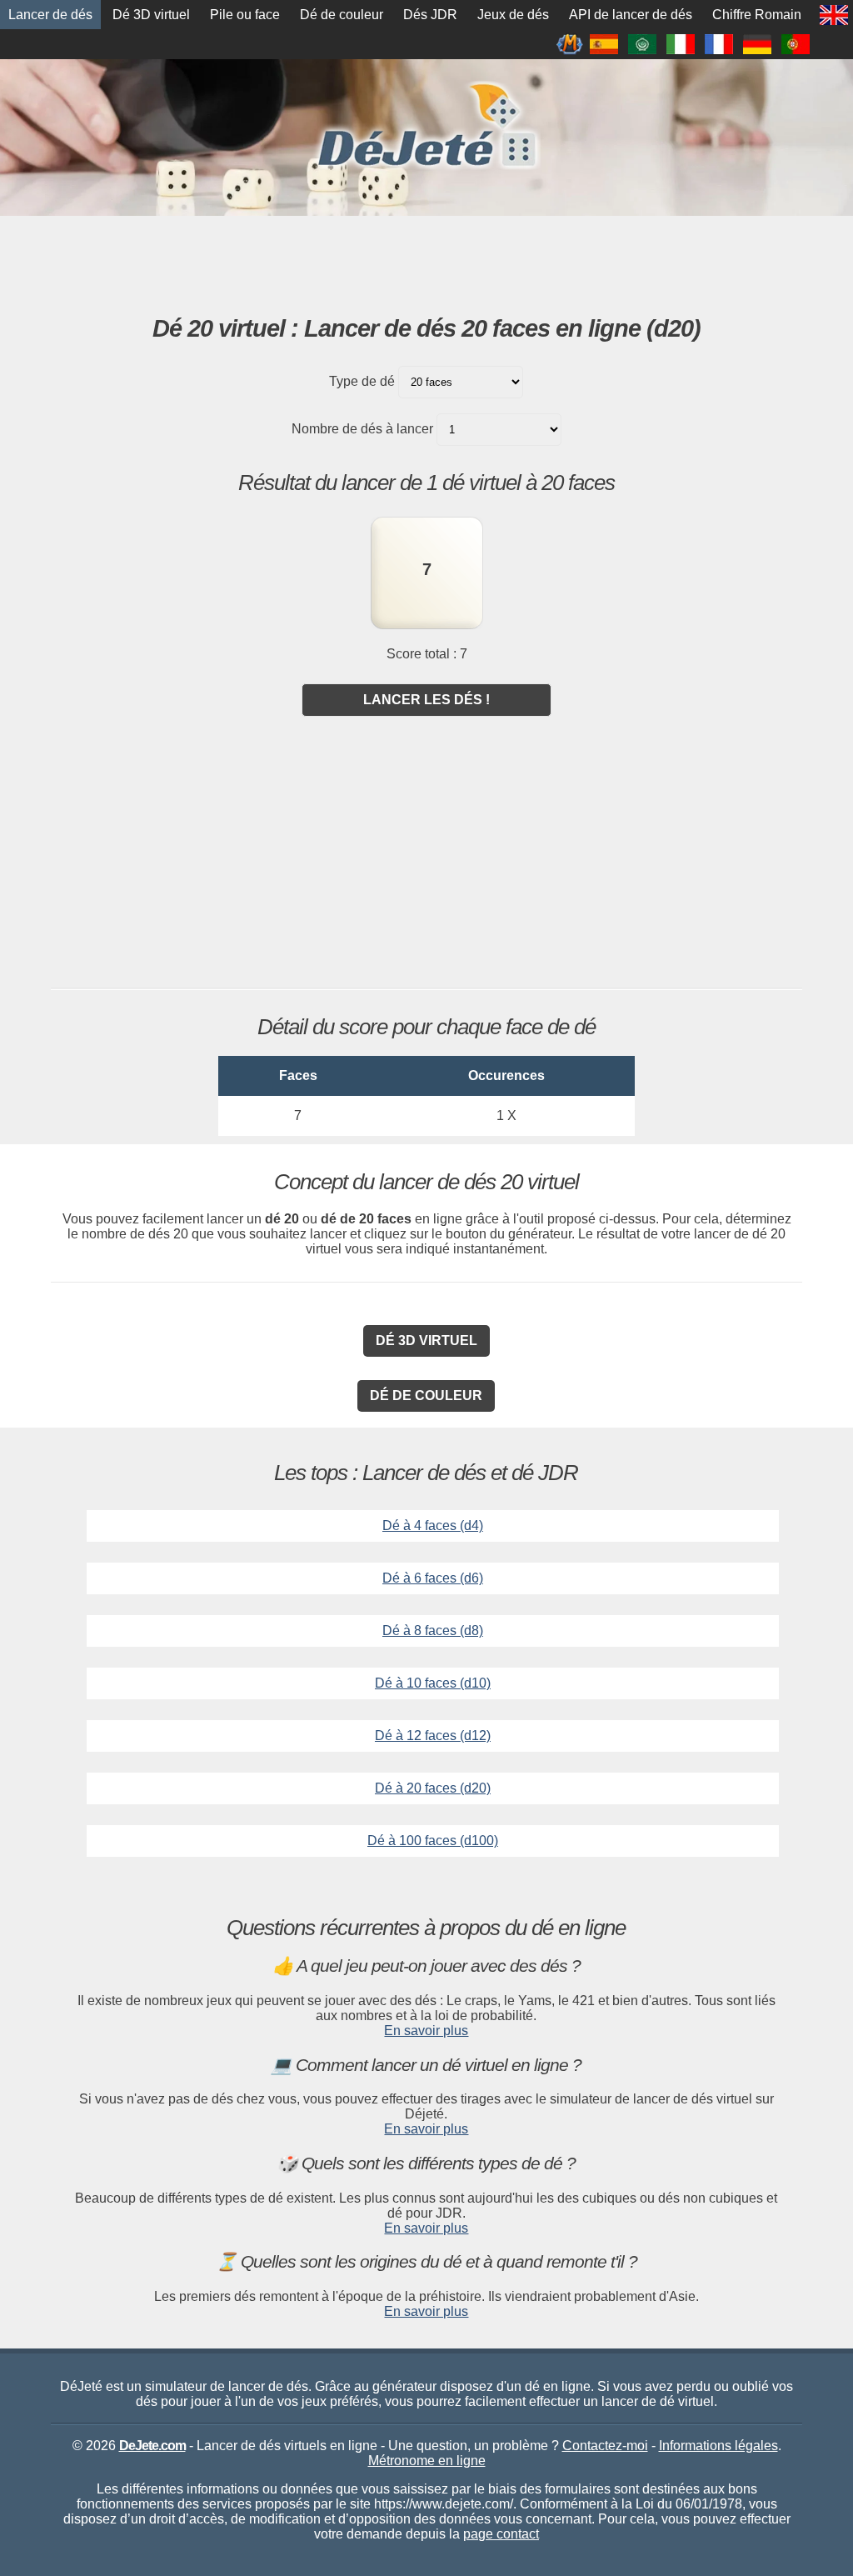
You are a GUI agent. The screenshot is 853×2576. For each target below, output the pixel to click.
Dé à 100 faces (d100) (433, 1841)
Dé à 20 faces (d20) (433, 1788)
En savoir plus (426, 2031)
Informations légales (718, 2446)
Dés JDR (430, 15)
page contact (501, 2534)
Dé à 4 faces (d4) (433, 1526)
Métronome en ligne (427, 2461)
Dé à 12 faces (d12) (433, 1736)
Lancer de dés (50, 15)
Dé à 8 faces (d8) (433, 1631)
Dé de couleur (342, 15)
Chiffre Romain (757, 15)
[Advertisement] (426, 262)
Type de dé (362, 381)
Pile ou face (245, 15)
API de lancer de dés (631, 15)
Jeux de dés (513, 15)
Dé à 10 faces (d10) (433, 1683)
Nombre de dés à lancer (362, 429)
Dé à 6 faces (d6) (433, 1578)
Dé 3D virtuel (151, 15)
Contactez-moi (605, 2446)
